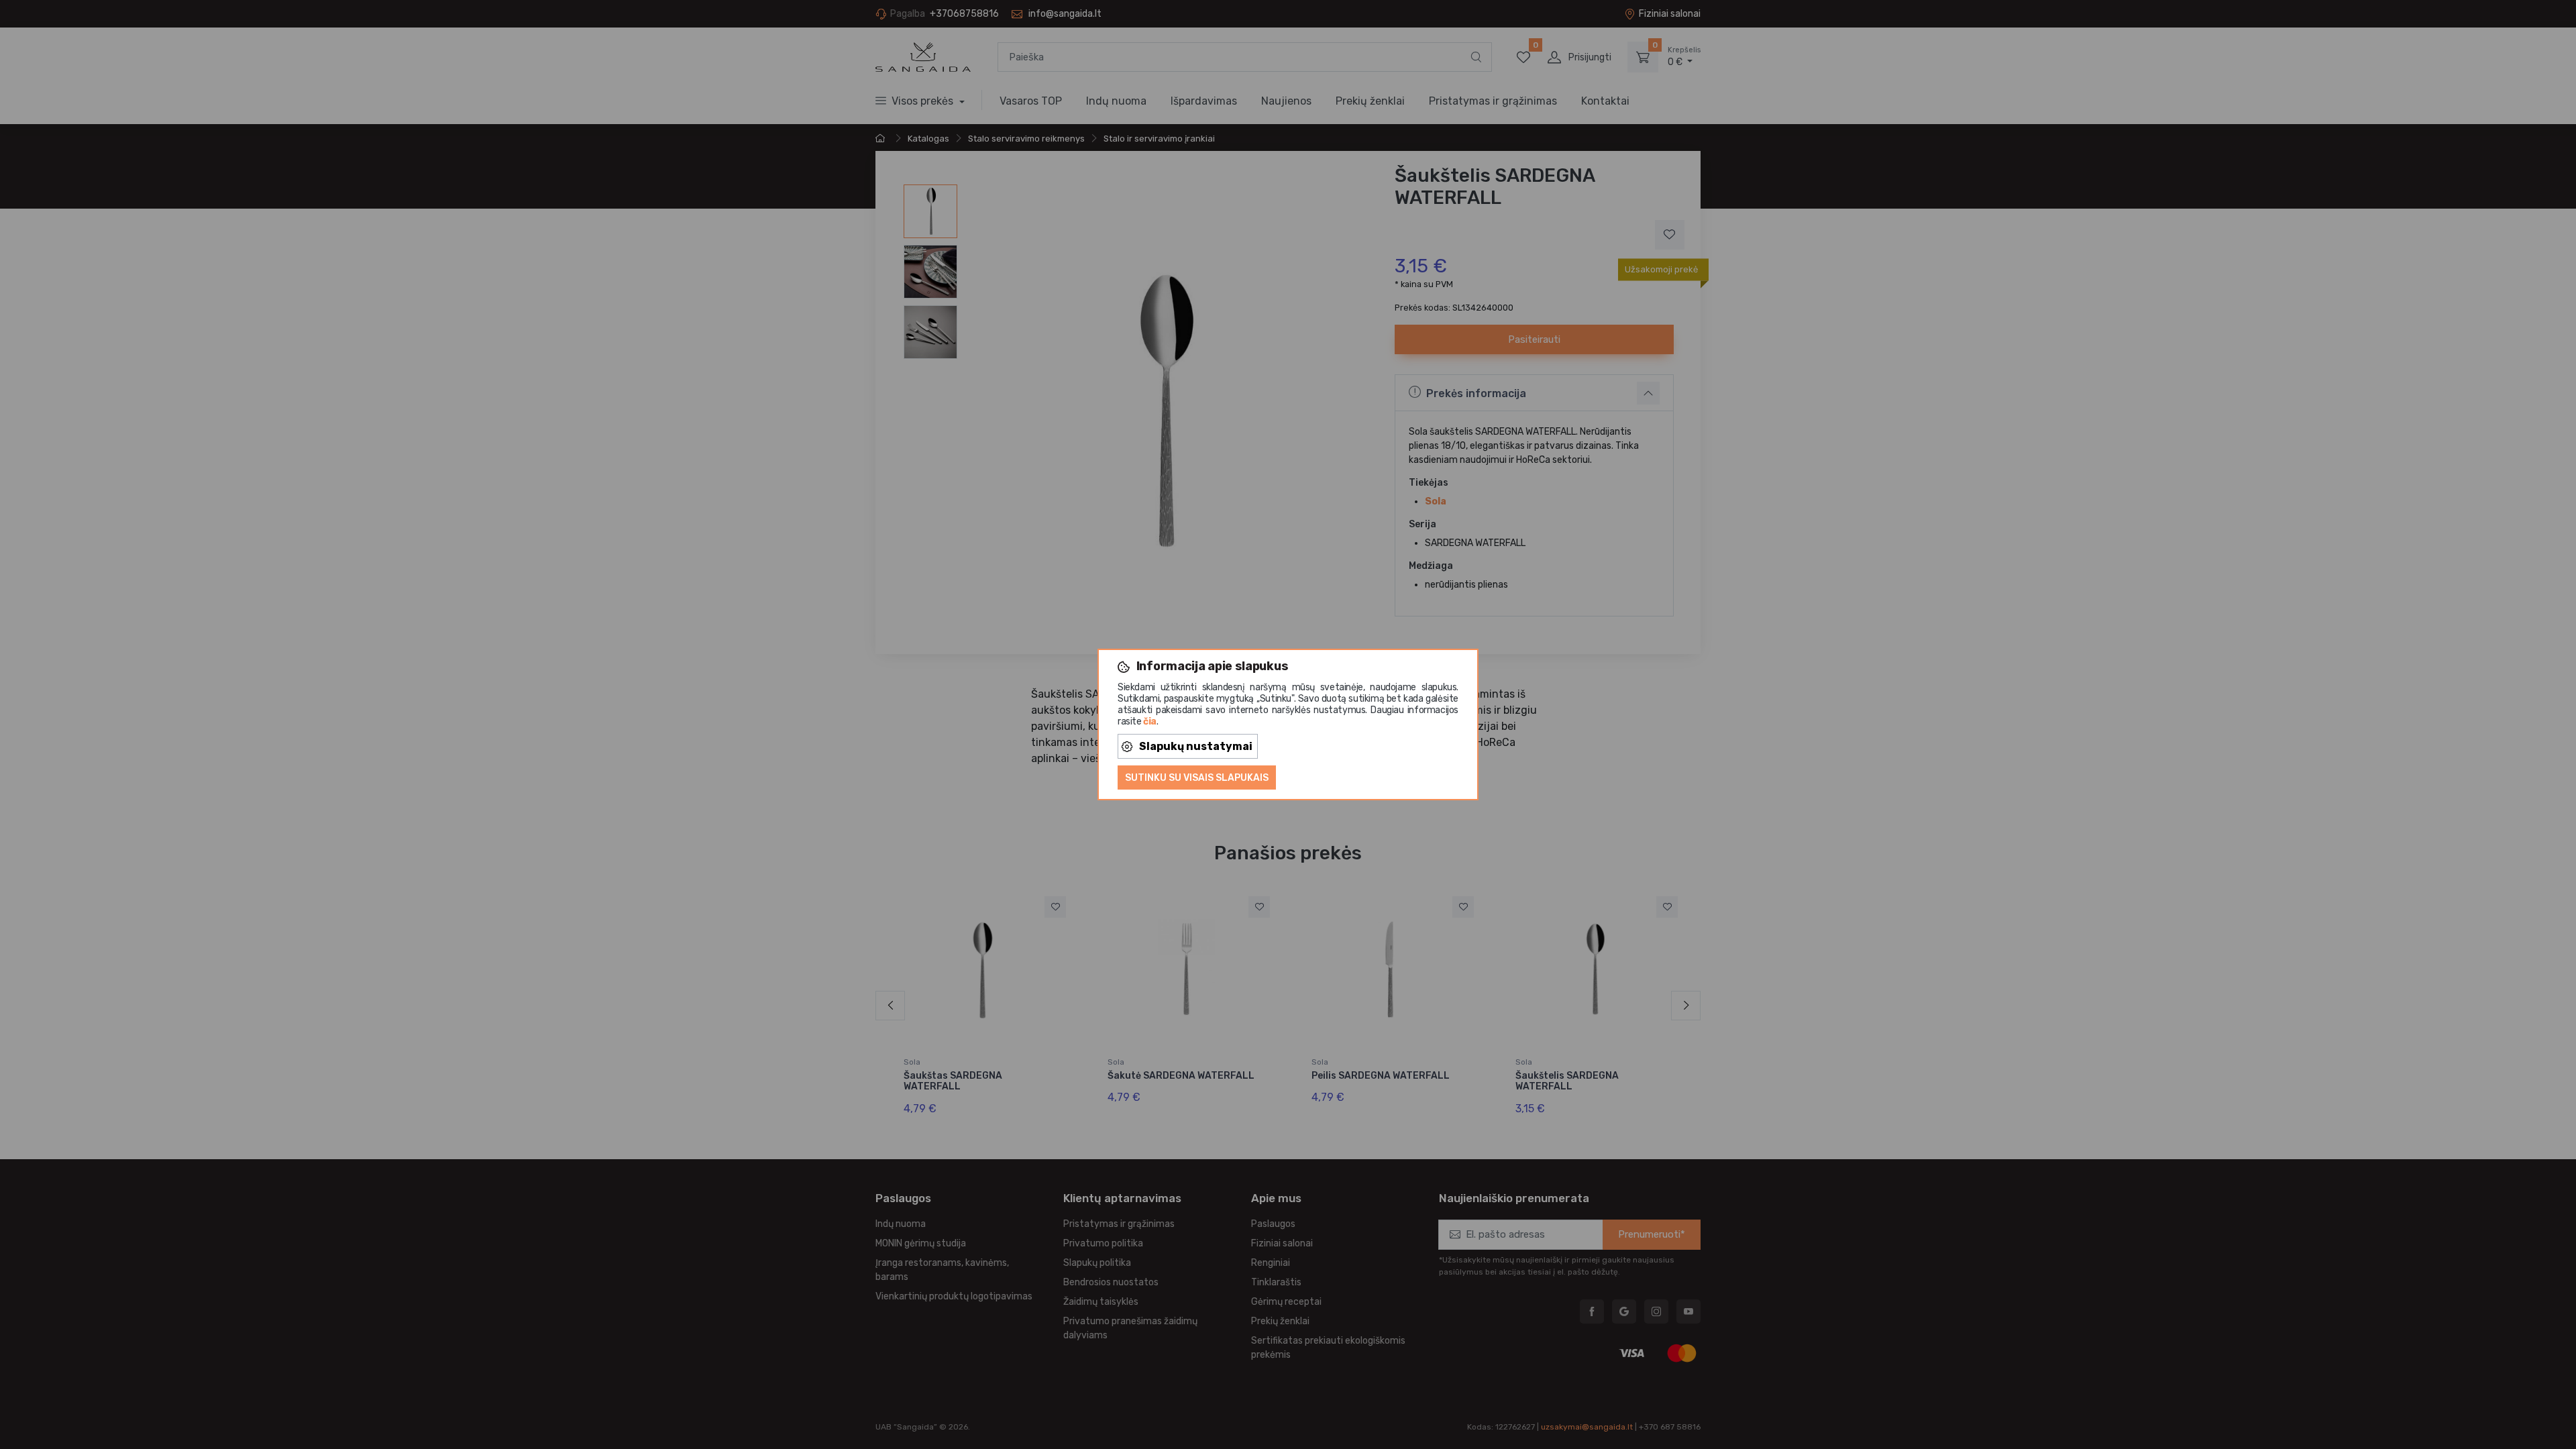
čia (1150, 721)
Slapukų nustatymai (1196, 746)
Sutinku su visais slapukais (1197, 778)
